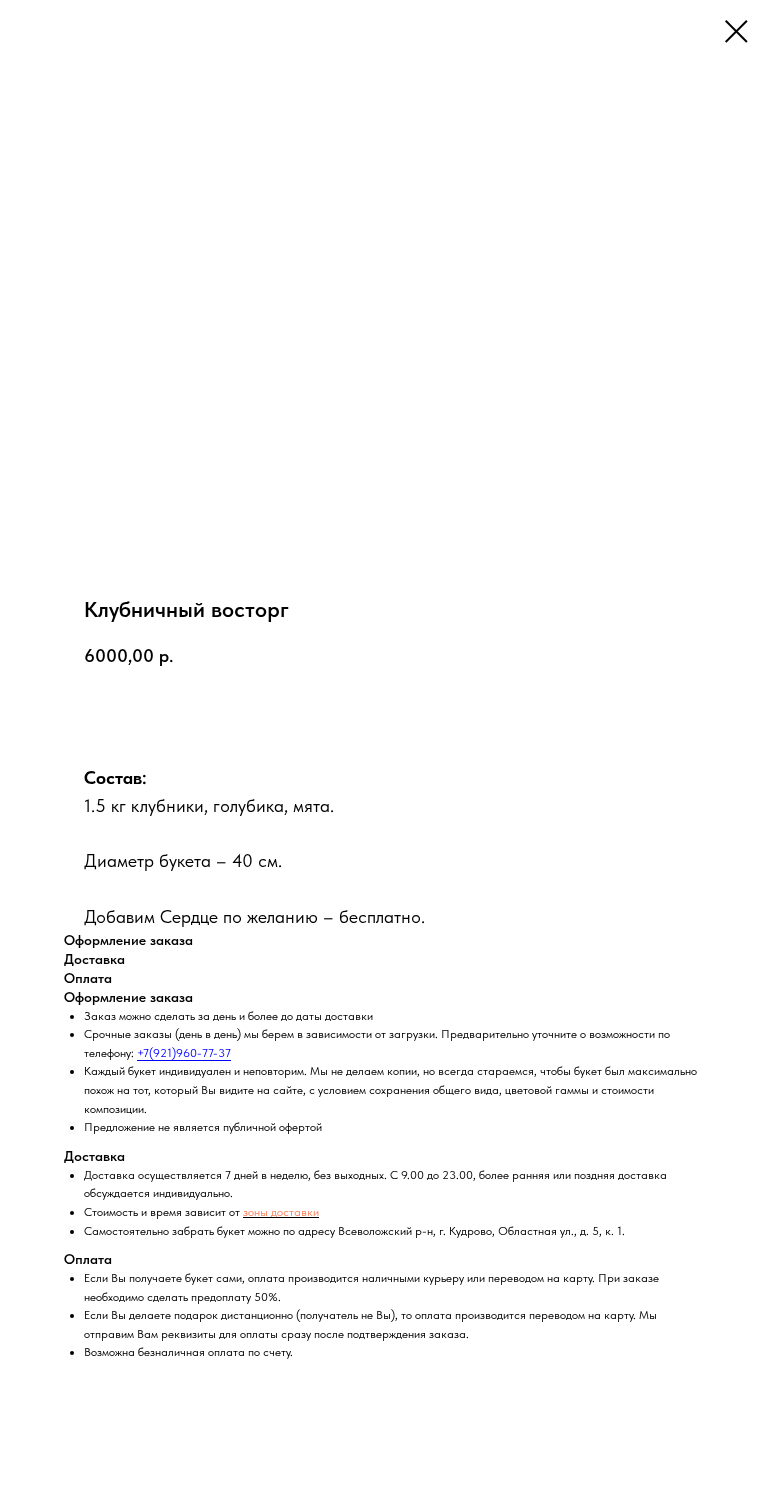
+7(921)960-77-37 (184, 1053)
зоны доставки (281, 1212)
